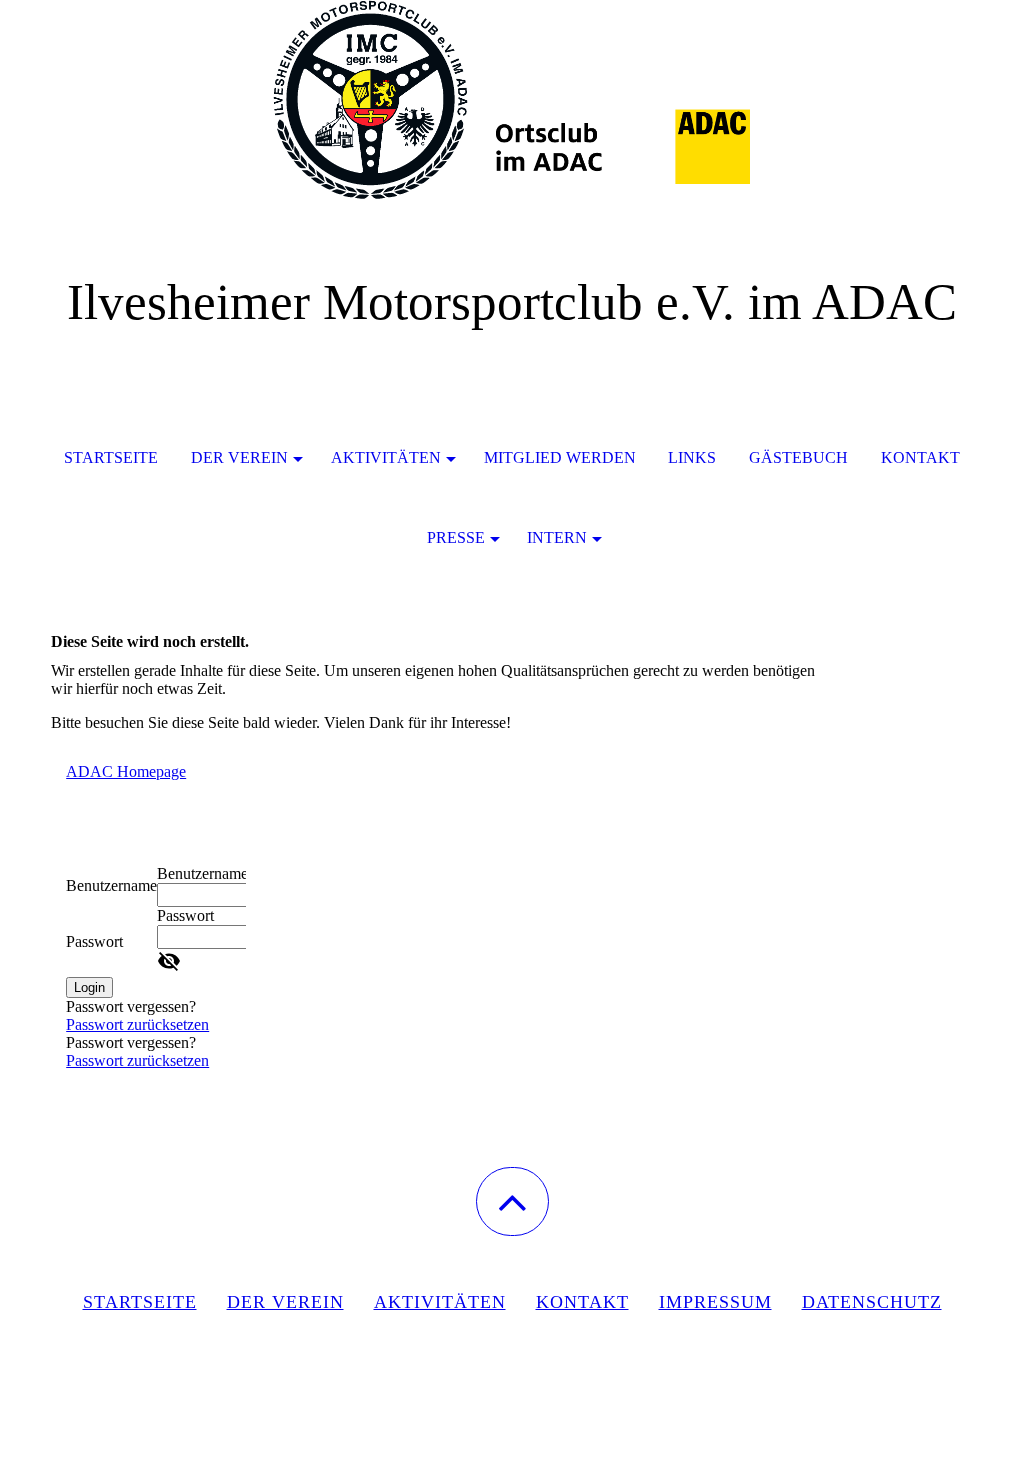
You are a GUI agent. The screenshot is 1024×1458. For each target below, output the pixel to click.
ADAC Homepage (126, 771)
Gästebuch (798, 457)
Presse (456, 537)
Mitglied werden (560, 457)
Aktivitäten (386, 457)
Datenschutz (872, 1302)
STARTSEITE (111, 457)
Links (692, 457)
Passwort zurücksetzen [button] (137, 1024)
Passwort (94, 941)
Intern (557, 537)
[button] (512, 1201)
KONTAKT (582, 1302)
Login (89, 987)
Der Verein (239, 457)
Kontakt (920, 457)
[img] (512, 100)
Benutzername (111, 885)
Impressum (715, 1302)
